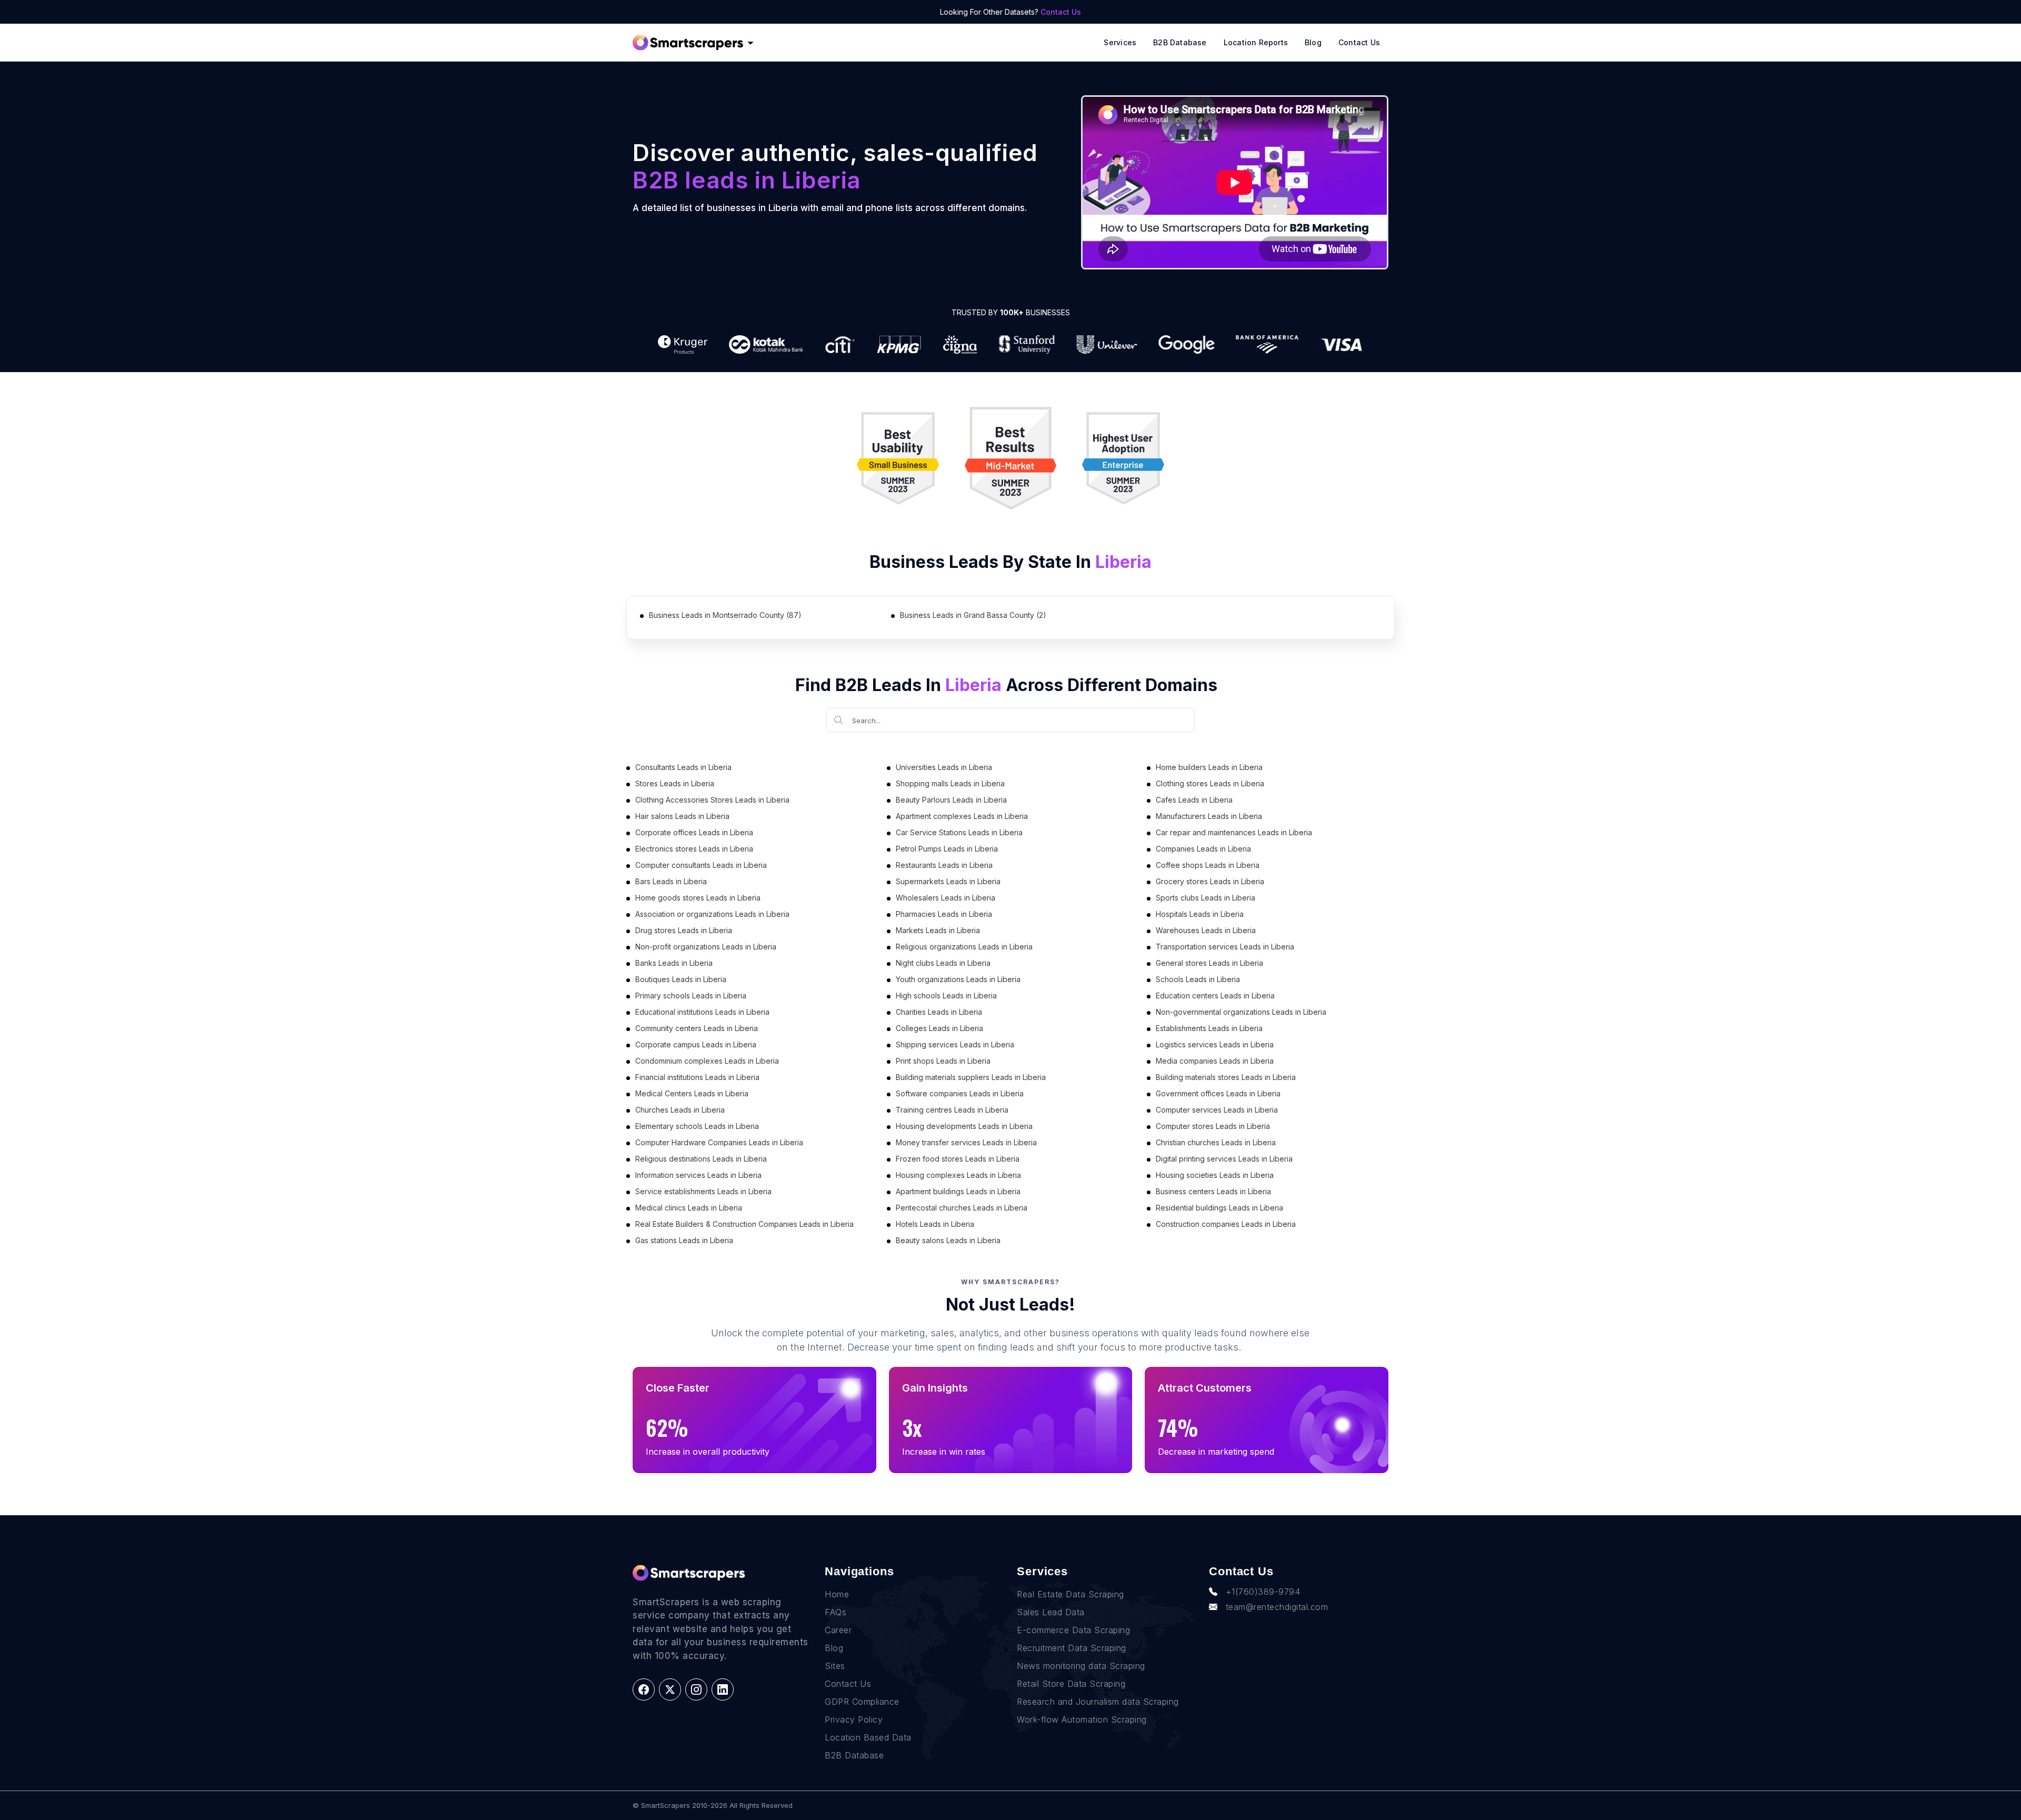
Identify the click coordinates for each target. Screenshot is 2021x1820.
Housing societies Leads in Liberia (1215, 1175)
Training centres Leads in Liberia (952, 1110)
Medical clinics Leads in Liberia (689, 1208)
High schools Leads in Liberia (946, 996)
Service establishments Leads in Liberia (703, 1191)
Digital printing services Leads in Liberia (1224, 1159)
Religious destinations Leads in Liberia (701, 1159)
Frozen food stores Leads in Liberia (958, 1159)
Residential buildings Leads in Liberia (1219, 1208)
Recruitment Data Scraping (1072, 1648)
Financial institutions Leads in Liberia (697, 1077)
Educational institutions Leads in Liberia (702, 1012)
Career (838, 1630)
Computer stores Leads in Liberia (1213, 1126)
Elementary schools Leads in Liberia (697, 1126)
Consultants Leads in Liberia (683, 767)
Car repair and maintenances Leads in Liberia (1234, 832)
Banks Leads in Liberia (674, 963)
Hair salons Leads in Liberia (682, 816)
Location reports (1256, 42)
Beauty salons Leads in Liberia (948, 1240)
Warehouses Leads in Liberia (1206, 930)
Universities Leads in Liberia (944, 767)
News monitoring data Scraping (1081, 1666)
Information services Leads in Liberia (698, 1175)
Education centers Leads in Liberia (1215, 996)
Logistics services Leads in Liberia (1215, 1044)
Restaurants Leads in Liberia (944, 865)
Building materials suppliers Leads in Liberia (971, 1077)
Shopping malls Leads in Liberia (950, 783)
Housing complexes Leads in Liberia (958, 1175)
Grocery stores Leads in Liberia (1210, 881)
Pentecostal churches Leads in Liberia (962, 1208)
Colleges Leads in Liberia (939, 1028)
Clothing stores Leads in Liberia (1210, 783)
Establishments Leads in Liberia (1209, 1028)
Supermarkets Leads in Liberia (948, 881)
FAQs (836, 1612)
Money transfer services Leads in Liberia (966, 1142)
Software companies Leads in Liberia (960, 1093)
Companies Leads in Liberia (1203, 849)
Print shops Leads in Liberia (943, 1061)
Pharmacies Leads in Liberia (944, 914)
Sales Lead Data (1051, 1612)
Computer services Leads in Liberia (1217, 1110)
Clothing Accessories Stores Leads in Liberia (712, 800)
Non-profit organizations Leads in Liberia (706, 947)
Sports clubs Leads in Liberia (1205, 898)
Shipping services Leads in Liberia (955, 1044)
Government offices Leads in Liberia (1218, 1093)
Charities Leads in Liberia (939, 1012)
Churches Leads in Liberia (680, 1110)
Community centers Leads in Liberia (697, 1028)
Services (1120, 42)
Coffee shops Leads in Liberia (1208, 865)
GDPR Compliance (862, 1702)
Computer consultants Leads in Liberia (701, 865)
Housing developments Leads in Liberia (964, 1126)
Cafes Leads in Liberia (1194, 800)
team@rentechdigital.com (1277, 1607)
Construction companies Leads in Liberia (1226, 1224)
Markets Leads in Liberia (938, 930)
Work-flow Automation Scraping (1082, 1719)
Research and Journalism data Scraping (1098, 1702)
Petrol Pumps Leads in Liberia (947, 849)
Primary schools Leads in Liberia (691, 996)
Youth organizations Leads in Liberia (958, 979)
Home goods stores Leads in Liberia (698, 898)
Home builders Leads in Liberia (1209, 767)
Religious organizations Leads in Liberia (964, 947)
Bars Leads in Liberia (671, 881)
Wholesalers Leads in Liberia (946, 898)
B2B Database (1180, 42)
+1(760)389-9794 (1263, 1592)
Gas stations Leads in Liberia (684, 1240)
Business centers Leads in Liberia (1213, 1191)
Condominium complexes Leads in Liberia (707, 1061)
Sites (835, 1666)
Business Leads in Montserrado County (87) (725, 615)
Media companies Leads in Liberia (1215, 1061)
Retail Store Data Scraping (1071, 1684)
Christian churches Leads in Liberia (1216, 1142)
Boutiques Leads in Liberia (681, 979)
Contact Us (1061, 12)
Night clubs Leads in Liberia (943, 963)
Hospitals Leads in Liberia (1200, 914)
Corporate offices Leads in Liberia (694, 832)
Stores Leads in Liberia (675, 783)
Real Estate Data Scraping (1070, 1594)
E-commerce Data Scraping (1073, 1630)
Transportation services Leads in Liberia (1225, 947)
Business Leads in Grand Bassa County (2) (973, 615)
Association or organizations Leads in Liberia (712, 914)
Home (837, 1594)
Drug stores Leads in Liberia (684, 930)
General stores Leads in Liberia (1209, 963)
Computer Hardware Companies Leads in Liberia (719, 1142)
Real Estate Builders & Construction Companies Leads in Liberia (744, 1224)
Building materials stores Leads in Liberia (1226, 1077)
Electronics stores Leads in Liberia (694, 849)
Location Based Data (868, 1737)
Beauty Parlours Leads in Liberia (951, 800)
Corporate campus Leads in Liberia (696, 1044)
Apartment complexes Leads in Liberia (962, 816)
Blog (1313, 42)
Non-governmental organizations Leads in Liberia (1241, 1012)
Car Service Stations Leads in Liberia (959, 832)
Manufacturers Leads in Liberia (1209, 816)
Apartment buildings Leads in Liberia (958, 1191)
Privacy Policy (854, 1719)
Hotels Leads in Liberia (935, 1224)
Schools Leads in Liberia (1198, 979)
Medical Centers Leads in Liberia (692, 1093)
